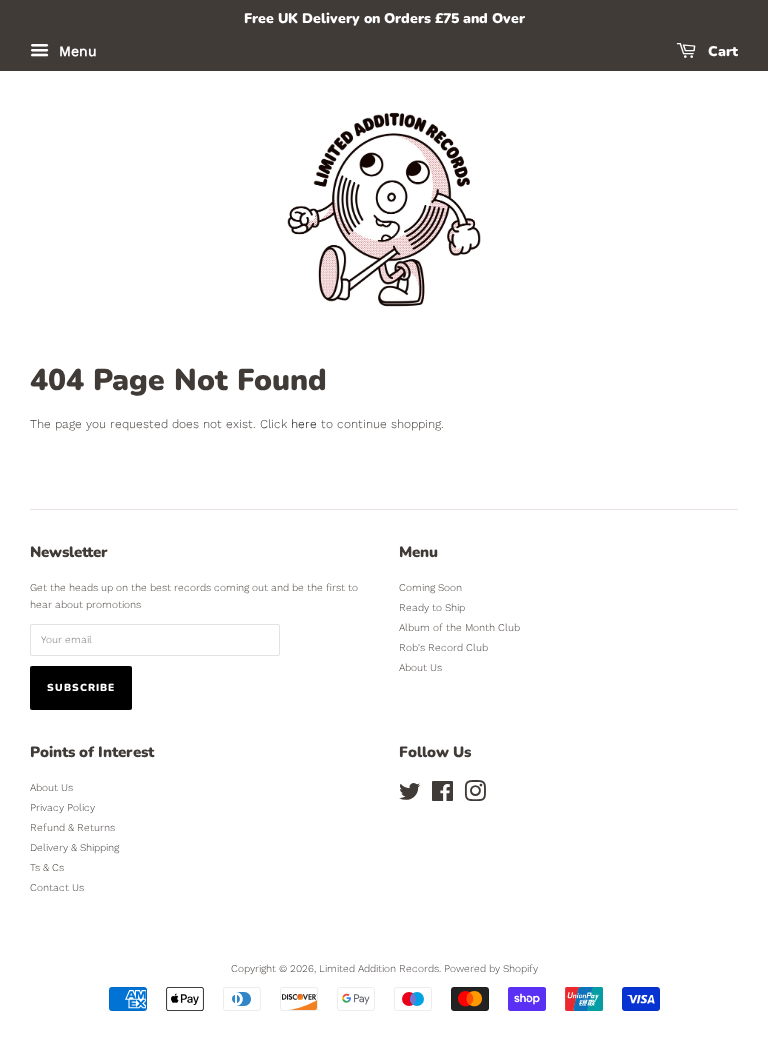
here (304, 424)
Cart (721, 51)
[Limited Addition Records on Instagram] (475, 796)
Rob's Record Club (443, 647)
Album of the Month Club (459, 627)
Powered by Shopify (491, 968)
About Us (420, 667)
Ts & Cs (47, 867)
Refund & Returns (72, 827)
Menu (75, 51)
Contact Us (57, 887)
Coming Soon (430, 587)
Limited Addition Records (379, 968)
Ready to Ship (432, 607)
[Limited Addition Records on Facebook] (442, 796)
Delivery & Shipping (74, 847)
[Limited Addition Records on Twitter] (410, 796)
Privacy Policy (62, 807)
